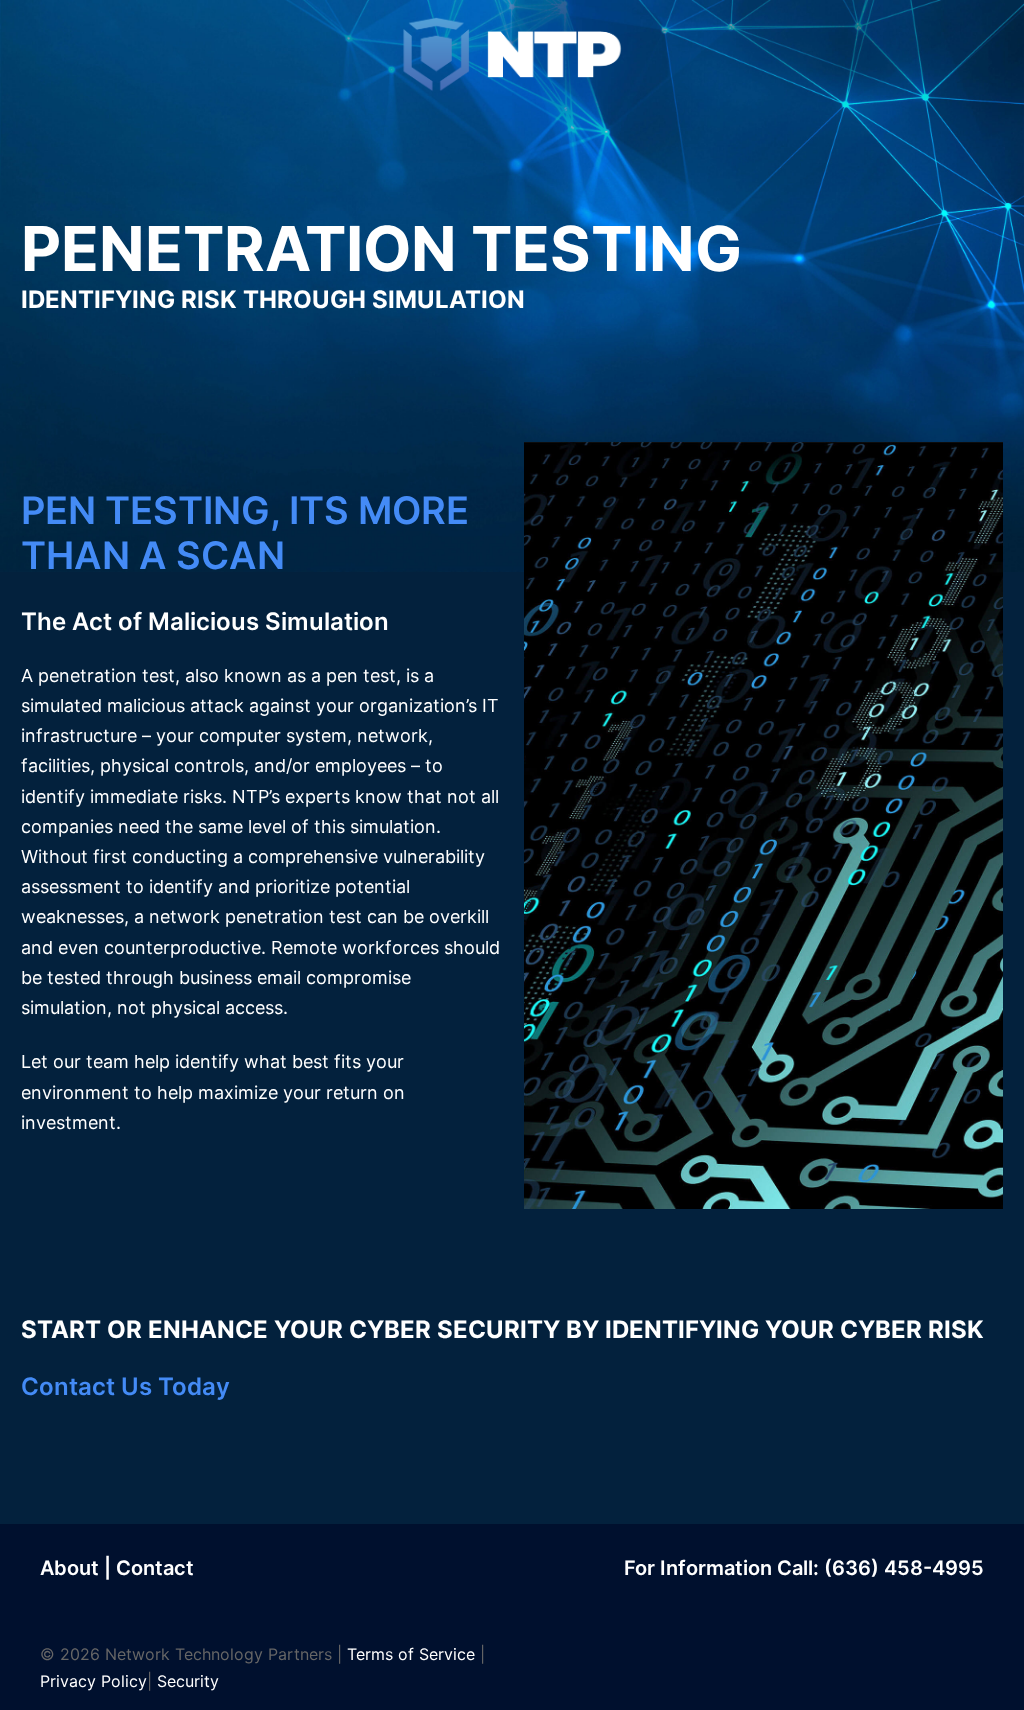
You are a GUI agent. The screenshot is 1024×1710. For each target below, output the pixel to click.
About (69, 1568)
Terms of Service (411, 1654)
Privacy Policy (93, 1681)
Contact (155, 1568)
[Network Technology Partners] (512, 53)
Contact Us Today (125, 1386)
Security (188, 1681)
